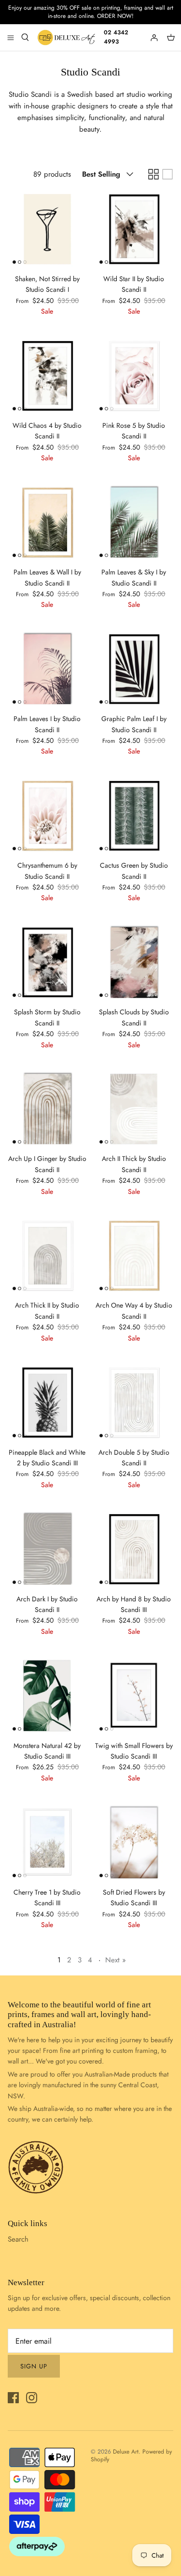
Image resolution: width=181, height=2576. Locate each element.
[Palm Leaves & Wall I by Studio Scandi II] (47, 523)
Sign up (34, 2366)
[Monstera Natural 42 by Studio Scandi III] (47, 1696)
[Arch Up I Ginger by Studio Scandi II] (47, 1109)
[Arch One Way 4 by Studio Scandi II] (134, 1256)
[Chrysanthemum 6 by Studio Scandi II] (47, 816)
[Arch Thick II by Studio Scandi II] (47, 1256)
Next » (116, 1960)
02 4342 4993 (116, 37)
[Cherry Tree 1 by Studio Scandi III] (47, 1842)
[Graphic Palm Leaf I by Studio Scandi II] (134, 669)
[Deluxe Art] (67, 38)
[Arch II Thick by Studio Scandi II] (134, 1109)
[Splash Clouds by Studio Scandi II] (134, 963)
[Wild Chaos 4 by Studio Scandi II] (47, 376)
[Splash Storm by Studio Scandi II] (47, 963)
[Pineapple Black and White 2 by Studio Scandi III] (47, 1402)
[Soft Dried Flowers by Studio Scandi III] (134, 1842)
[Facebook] (13, 2398)
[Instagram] (32, 2398)
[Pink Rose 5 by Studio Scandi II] (134, 376)
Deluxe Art (126, 2452)
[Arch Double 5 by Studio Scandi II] (134, 1402)
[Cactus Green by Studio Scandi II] (134, 816)
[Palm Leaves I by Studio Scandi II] (47, 669)
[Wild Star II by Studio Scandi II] (134, 229)
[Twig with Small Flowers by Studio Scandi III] (134, 1696)
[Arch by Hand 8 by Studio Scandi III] (134, 1549)
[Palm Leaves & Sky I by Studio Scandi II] (134, 523)
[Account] (155, 37)
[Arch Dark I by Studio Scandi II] (47, 1549)
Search (18, 2239)
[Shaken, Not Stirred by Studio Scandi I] (47, 229)
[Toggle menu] (11, 37)
